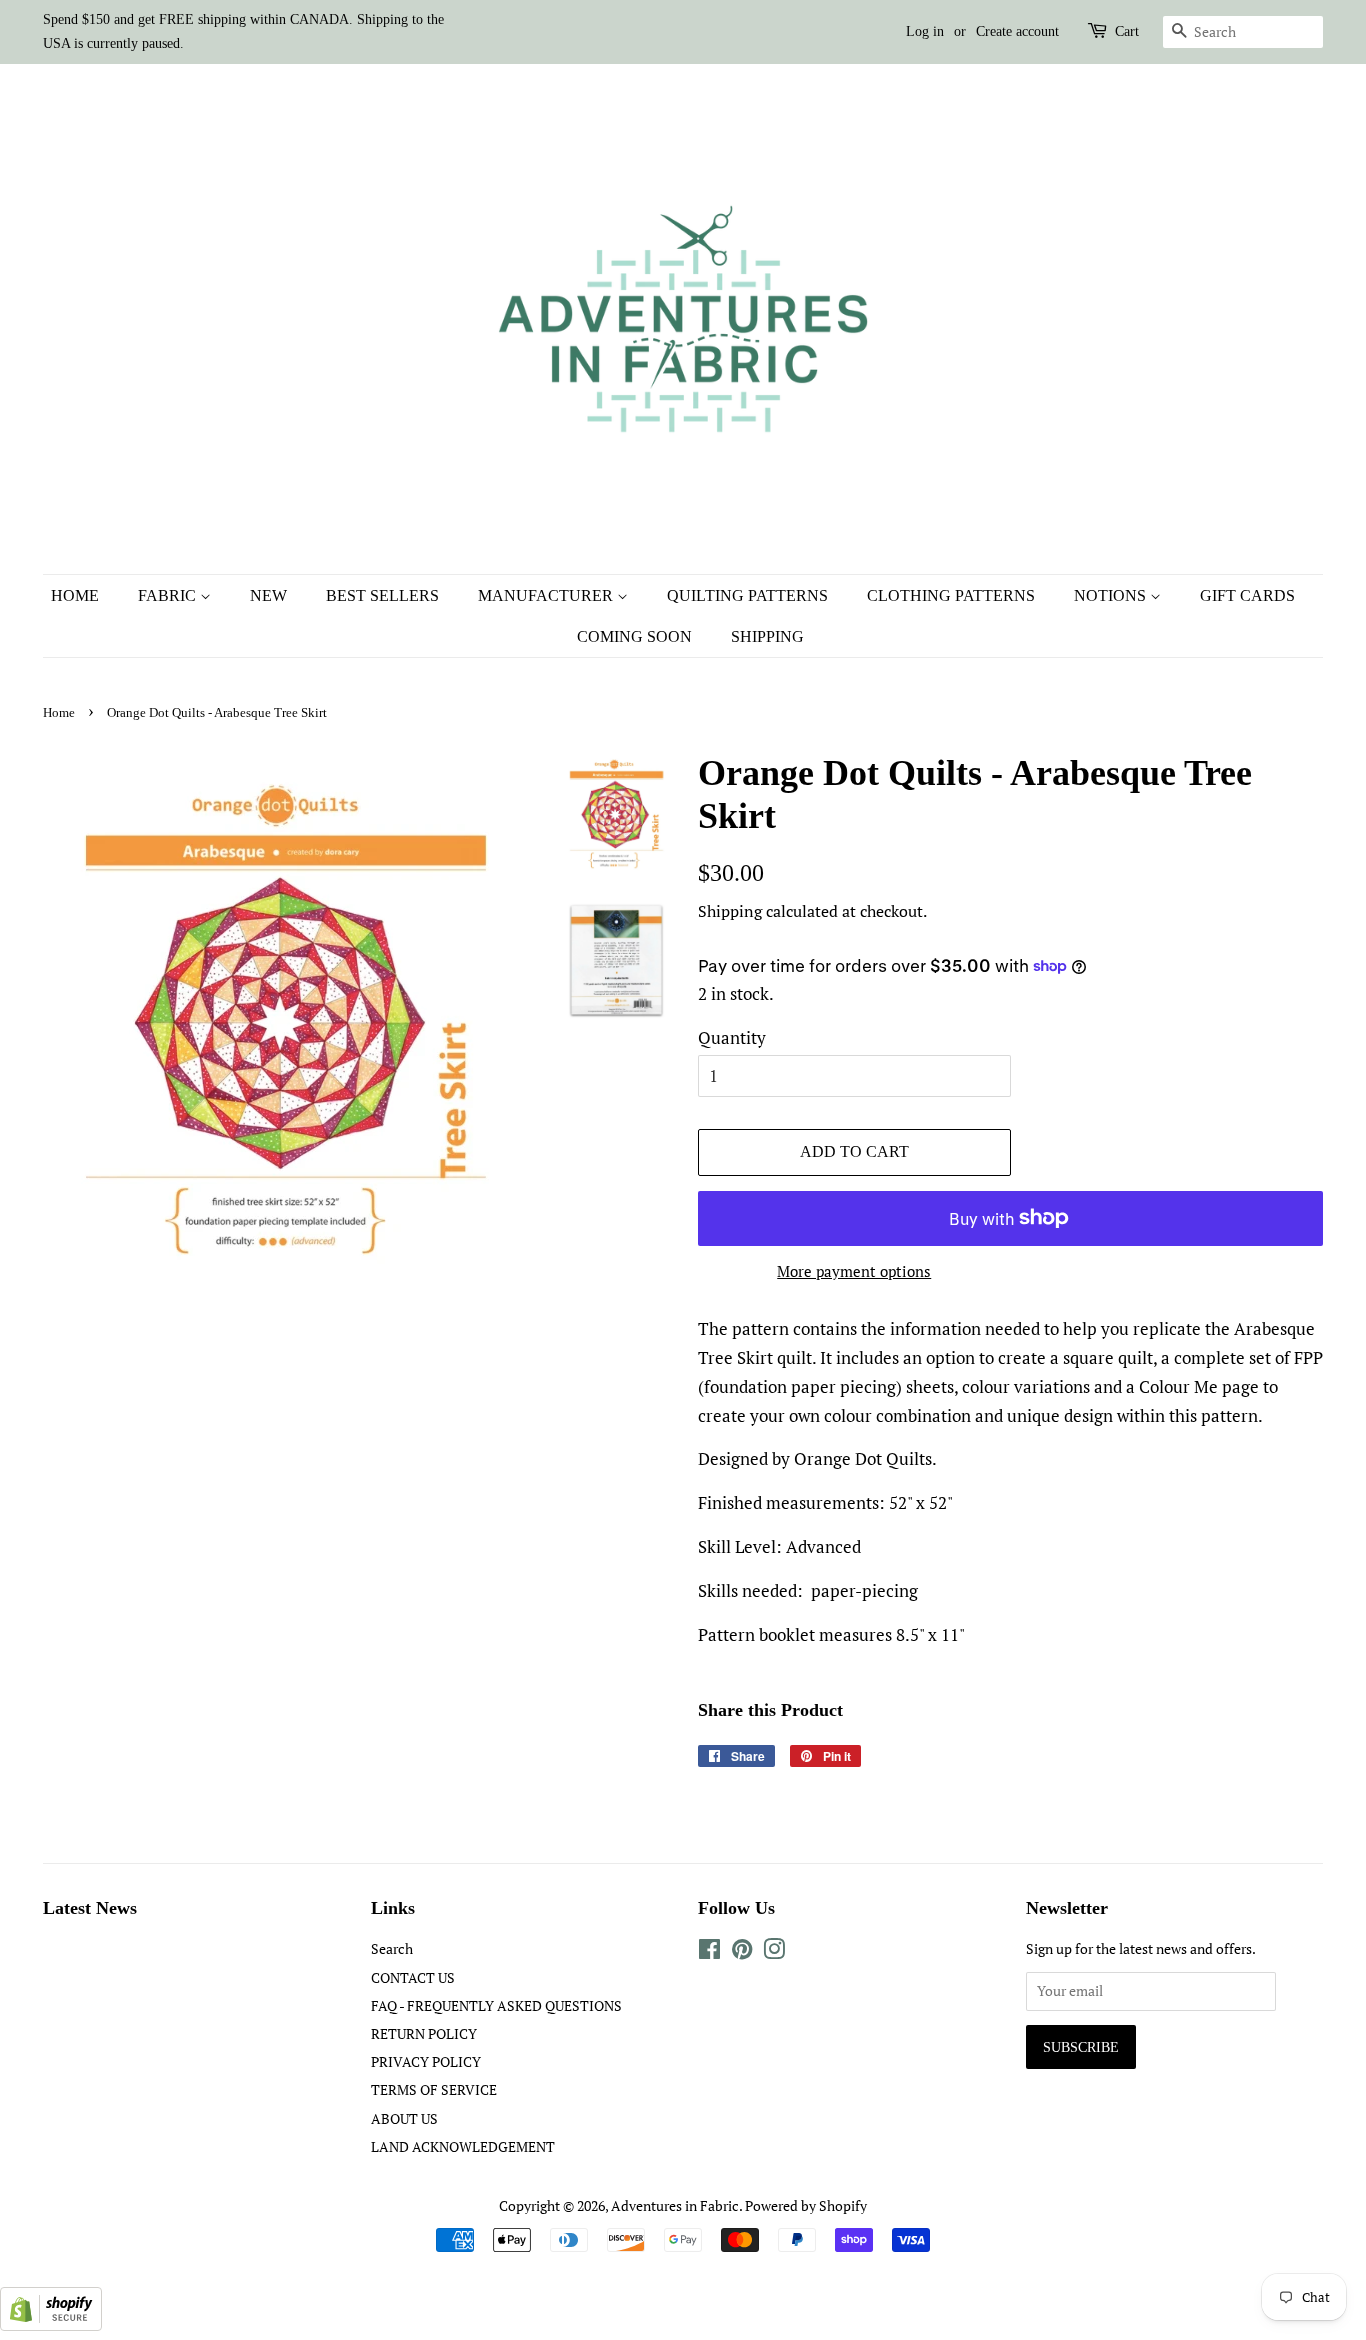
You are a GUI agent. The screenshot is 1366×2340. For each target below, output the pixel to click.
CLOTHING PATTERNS (951, 595)
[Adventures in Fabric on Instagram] (774, 1952)
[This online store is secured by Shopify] (51, 2324)
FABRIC (169, 595)
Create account (1017, 31)
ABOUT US (404, 2118)
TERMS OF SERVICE (434, 2089)
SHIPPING (767, 636)
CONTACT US (413, 1977)
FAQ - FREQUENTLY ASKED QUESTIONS (496, 2005)
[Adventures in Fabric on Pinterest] (742, 1952)
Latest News (90, 1908)
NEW (268, 595)
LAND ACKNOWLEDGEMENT (463, 2146)
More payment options (854, 1271)
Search (392, 1948)
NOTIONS (1112, 595)
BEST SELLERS (382, 595)
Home (59, 713)
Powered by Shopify (806, 2205)
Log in (925, 31)
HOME (75, 595)
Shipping (730, 911)
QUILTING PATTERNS (747, 595)
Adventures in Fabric (675, 2205)
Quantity (732, 1037)
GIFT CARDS (1247, 595)
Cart (1127, 31)
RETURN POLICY (424, 2033)
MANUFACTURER (547, 595)
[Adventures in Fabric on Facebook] (709, 1952)
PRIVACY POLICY (426, 2061)
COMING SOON (634, 636)
